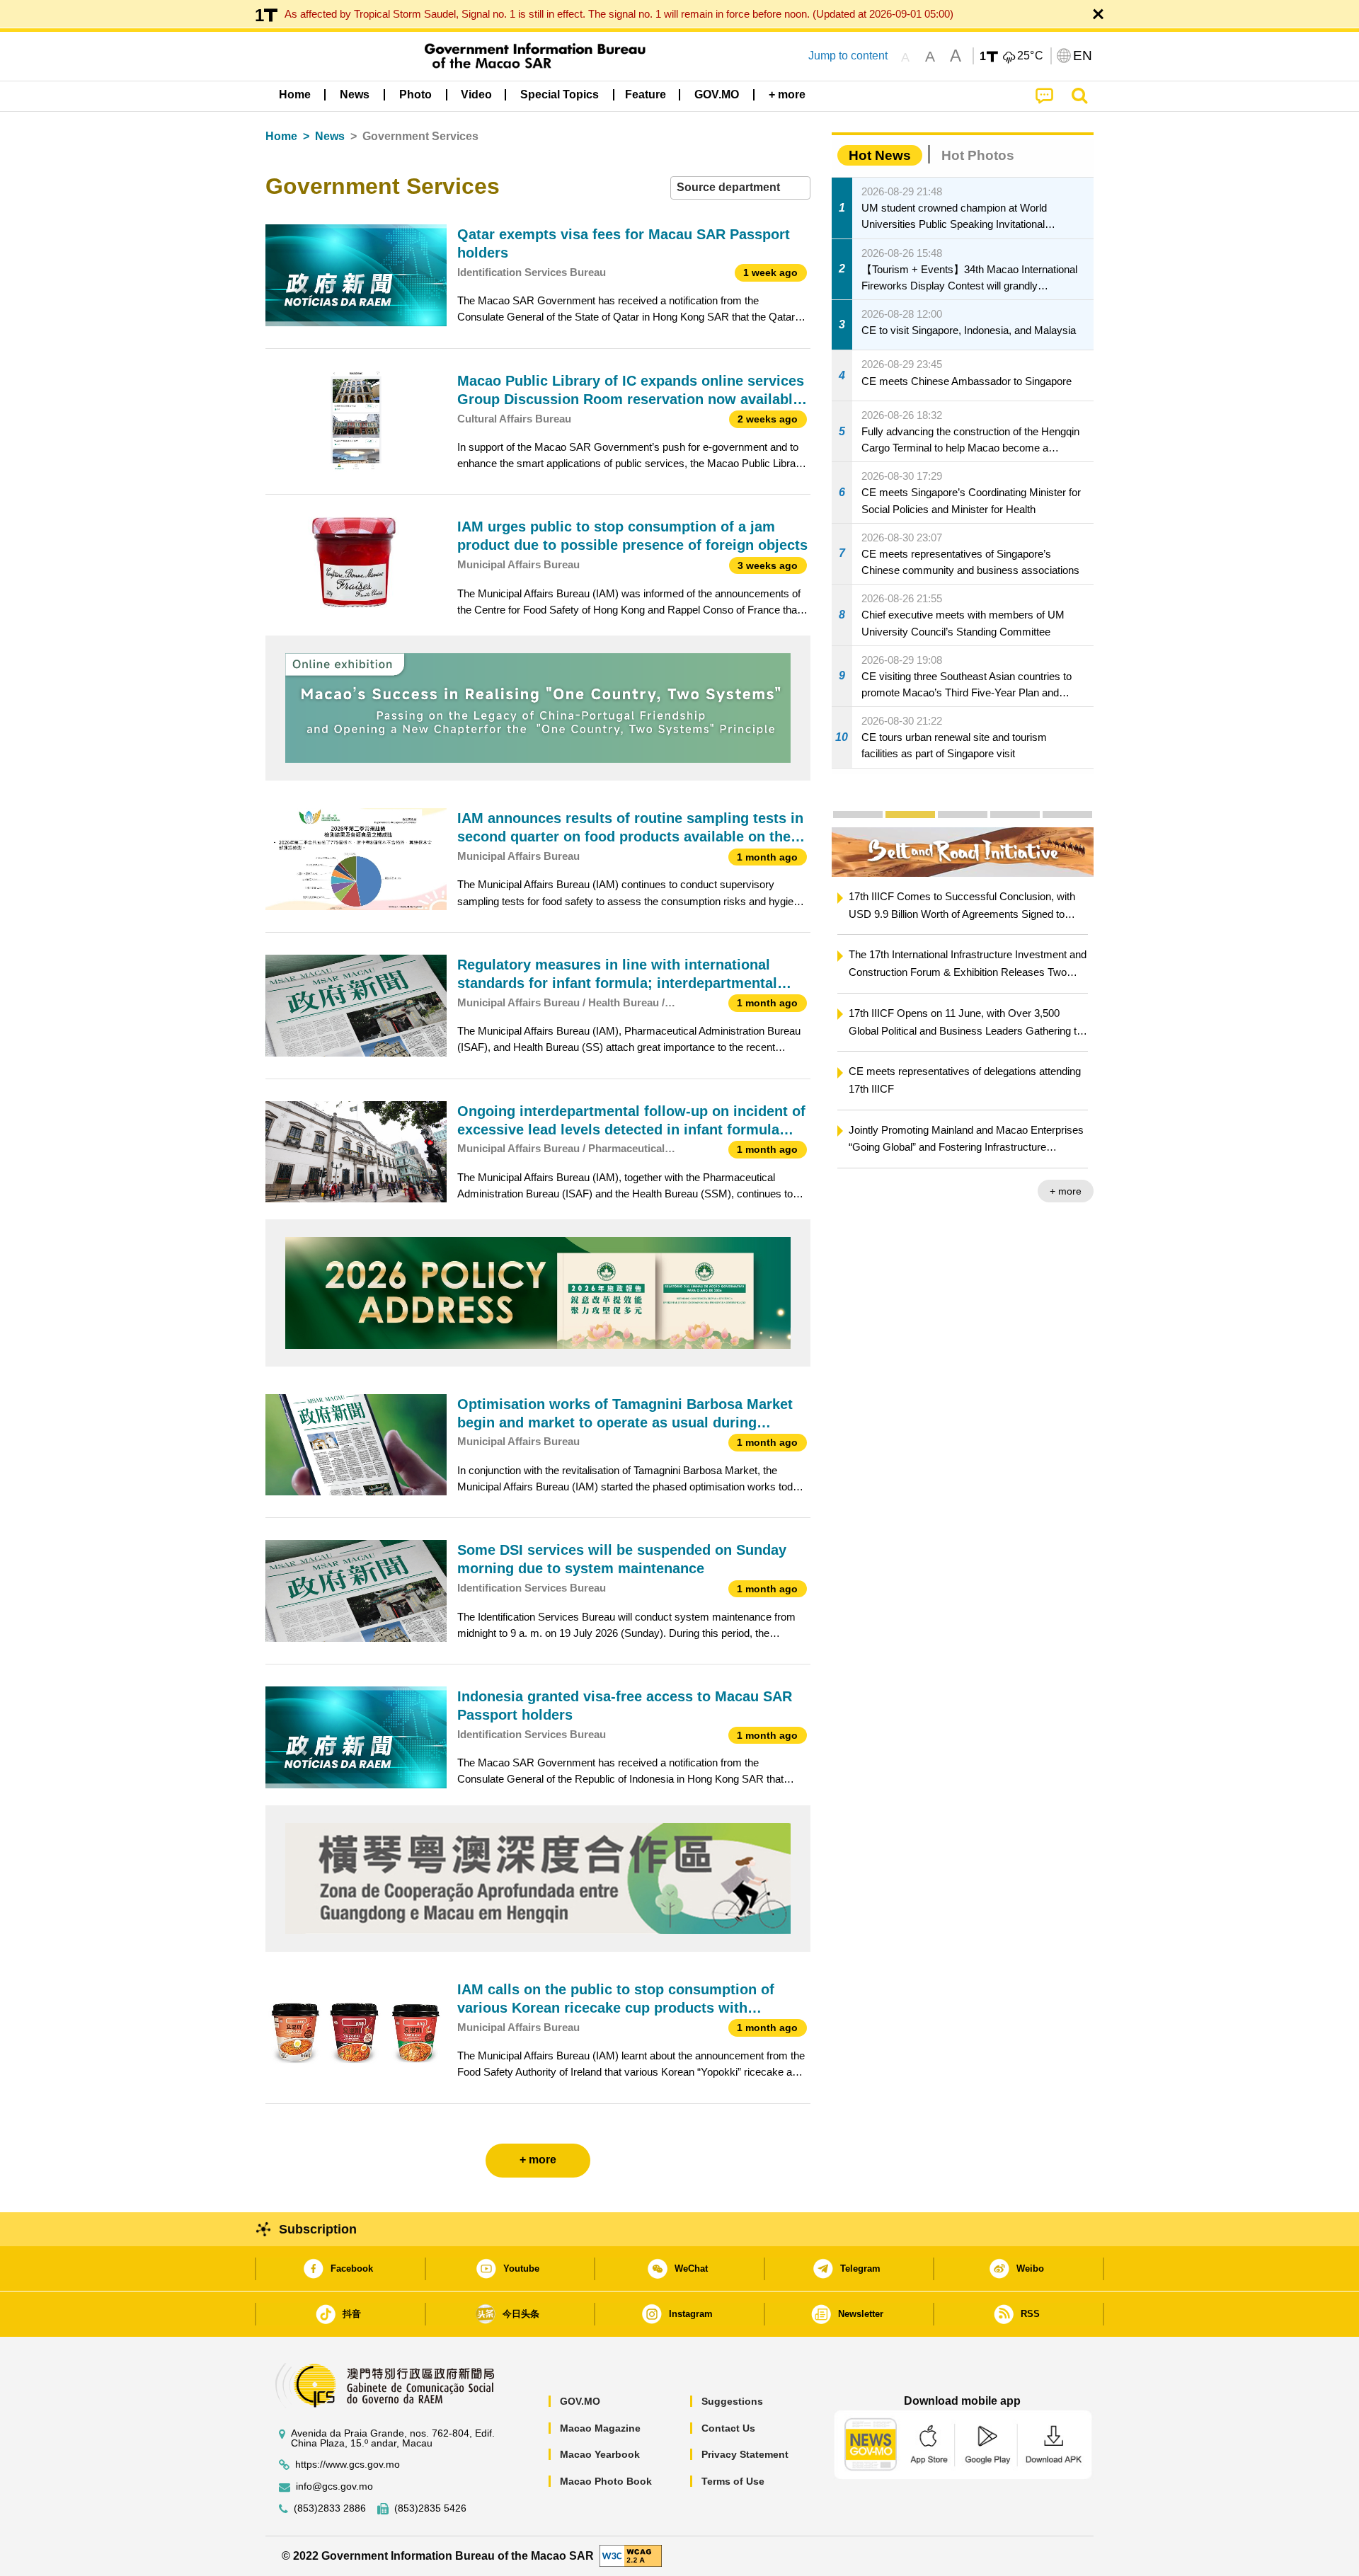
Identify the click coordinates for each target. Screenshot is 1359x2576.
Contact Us (728, 2428)
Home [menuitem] (295, 94)
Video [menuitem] (476, 94)
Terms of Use (733, 2481)
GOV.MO (580, 2401)
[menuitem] (355, 95)
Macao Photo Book (606, 2481)
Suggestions (732, 2401)
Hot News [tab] (880, 155)
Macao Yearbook (600, 2454)
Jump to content (848, 56)
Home (281, 136)
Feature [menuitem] (646, 94)
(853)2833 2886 (330, 2508)
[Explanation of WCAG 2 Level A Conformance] (631, 2555)
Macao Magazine (600, 2428)
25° (1031, 56)
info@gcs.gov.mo (334, 2486)
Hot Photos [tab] (978, 155)
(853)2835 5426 (430, 2508)
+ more (1066, 1191)
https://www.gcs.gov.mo (348, 2465)
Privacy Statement (745, 2454)
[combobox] (740, 188)
